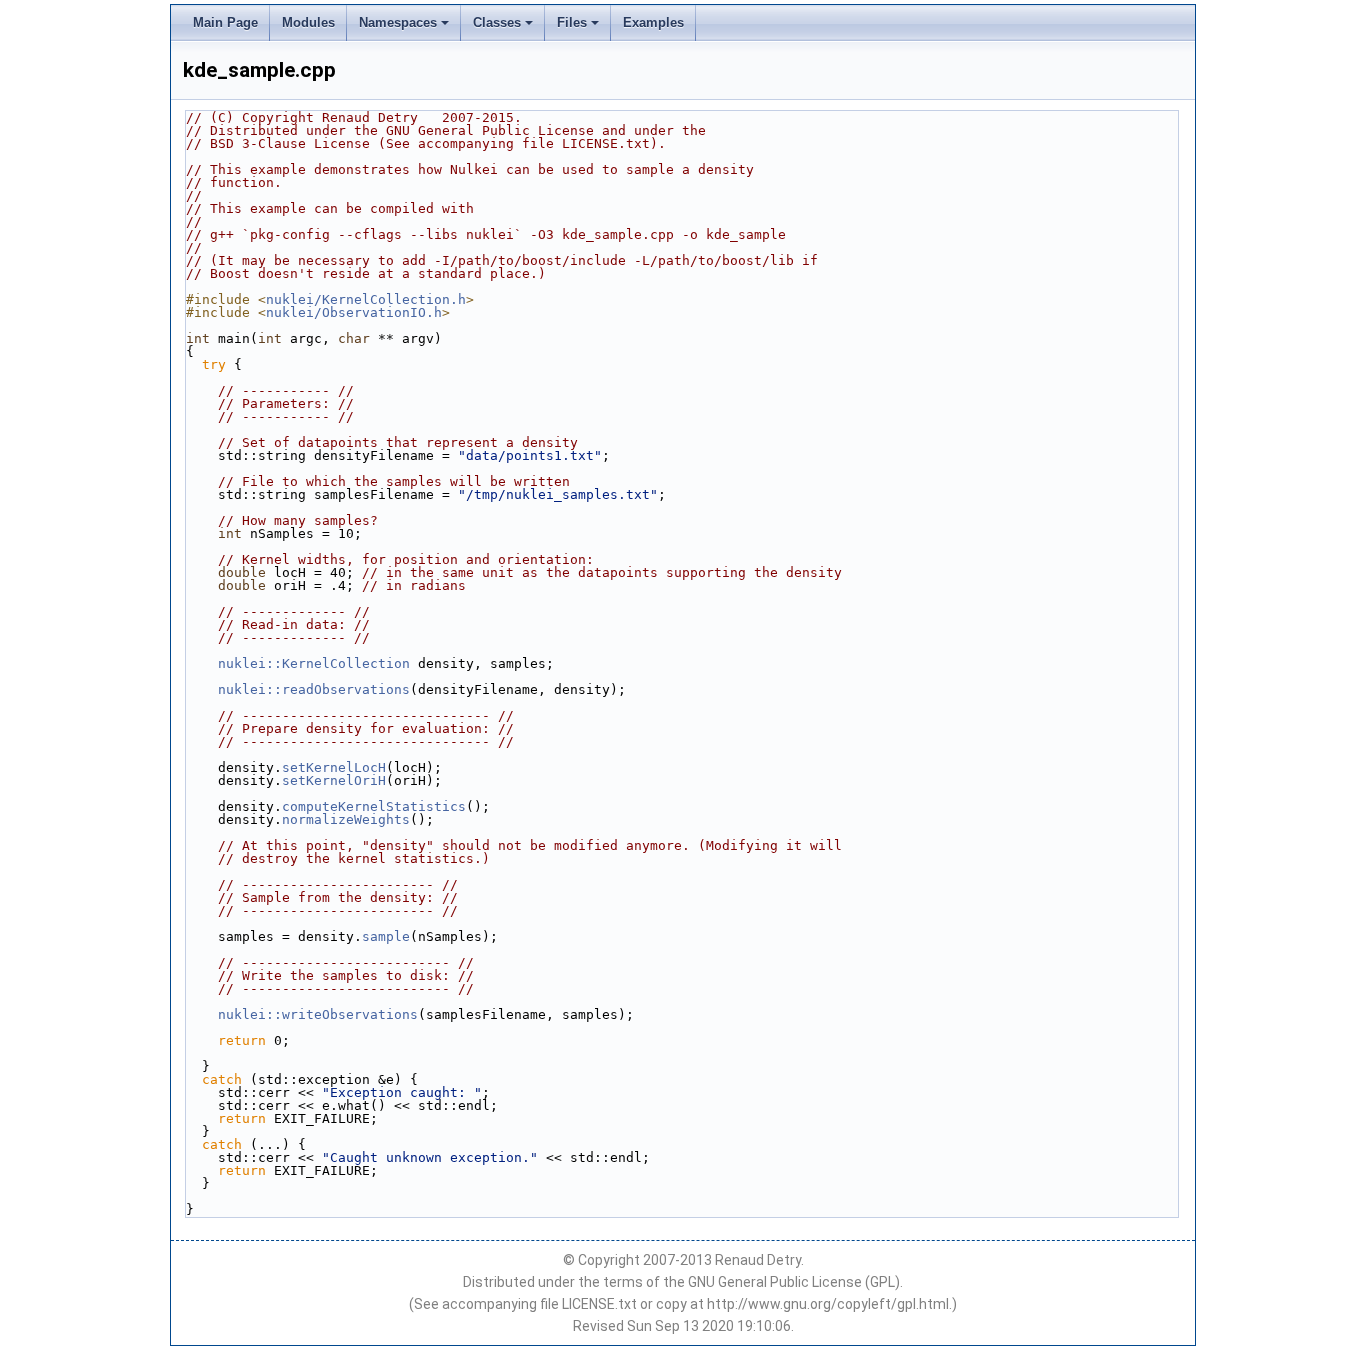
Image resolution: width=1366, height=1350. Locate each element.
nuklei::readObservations (314, 689)
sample (386, 936)
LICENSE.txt (599, 1304)
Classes (497, 22)
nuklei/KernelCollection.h (366, 299)
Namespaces (398, 22)
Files (572, 22)
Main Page (225, 22)
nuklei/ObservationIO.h (354, 312)
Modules (308, 22)
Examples (653, 22)
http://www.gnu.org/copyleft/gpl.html (828, 1304)
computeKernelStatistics (374, 806)
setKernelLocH (334, 767)
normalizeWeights (346, 819)
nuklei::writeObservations (318, 1014)
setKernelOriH (334, 780)
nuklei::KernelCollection (314, 663)
